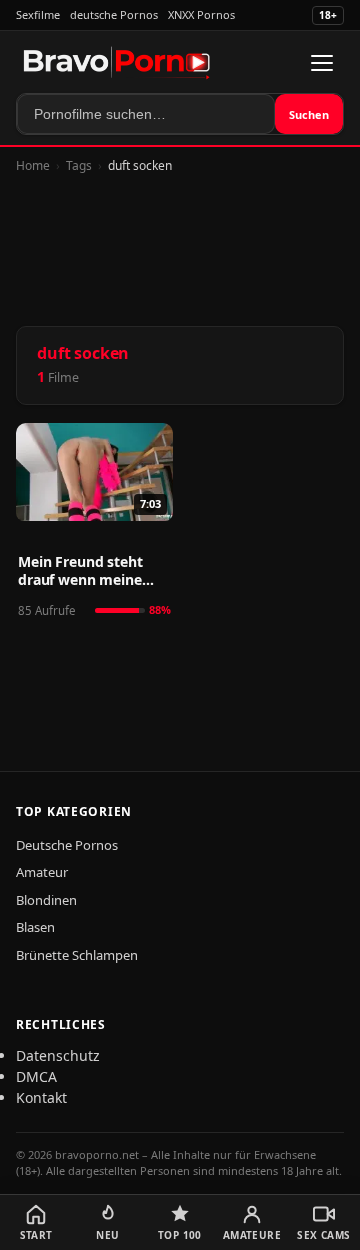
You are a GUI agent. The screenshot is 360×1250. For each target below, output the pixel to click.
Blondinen (46, 900)
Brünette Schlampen (77, 955)
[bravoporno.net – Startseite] (117, 63)
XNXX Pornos (201, 14)
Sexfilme (38, 14)
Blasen (35, 927)
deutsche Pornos (114, 14)
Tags (79, 165)
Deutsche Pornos (67, 845)
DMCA (36, 1076)
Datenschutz (58, 1055)
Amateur (42, 872)
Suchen (309, 114)
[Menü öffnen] (322, 63)
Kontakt (41, 1097)
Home (33, 165)
